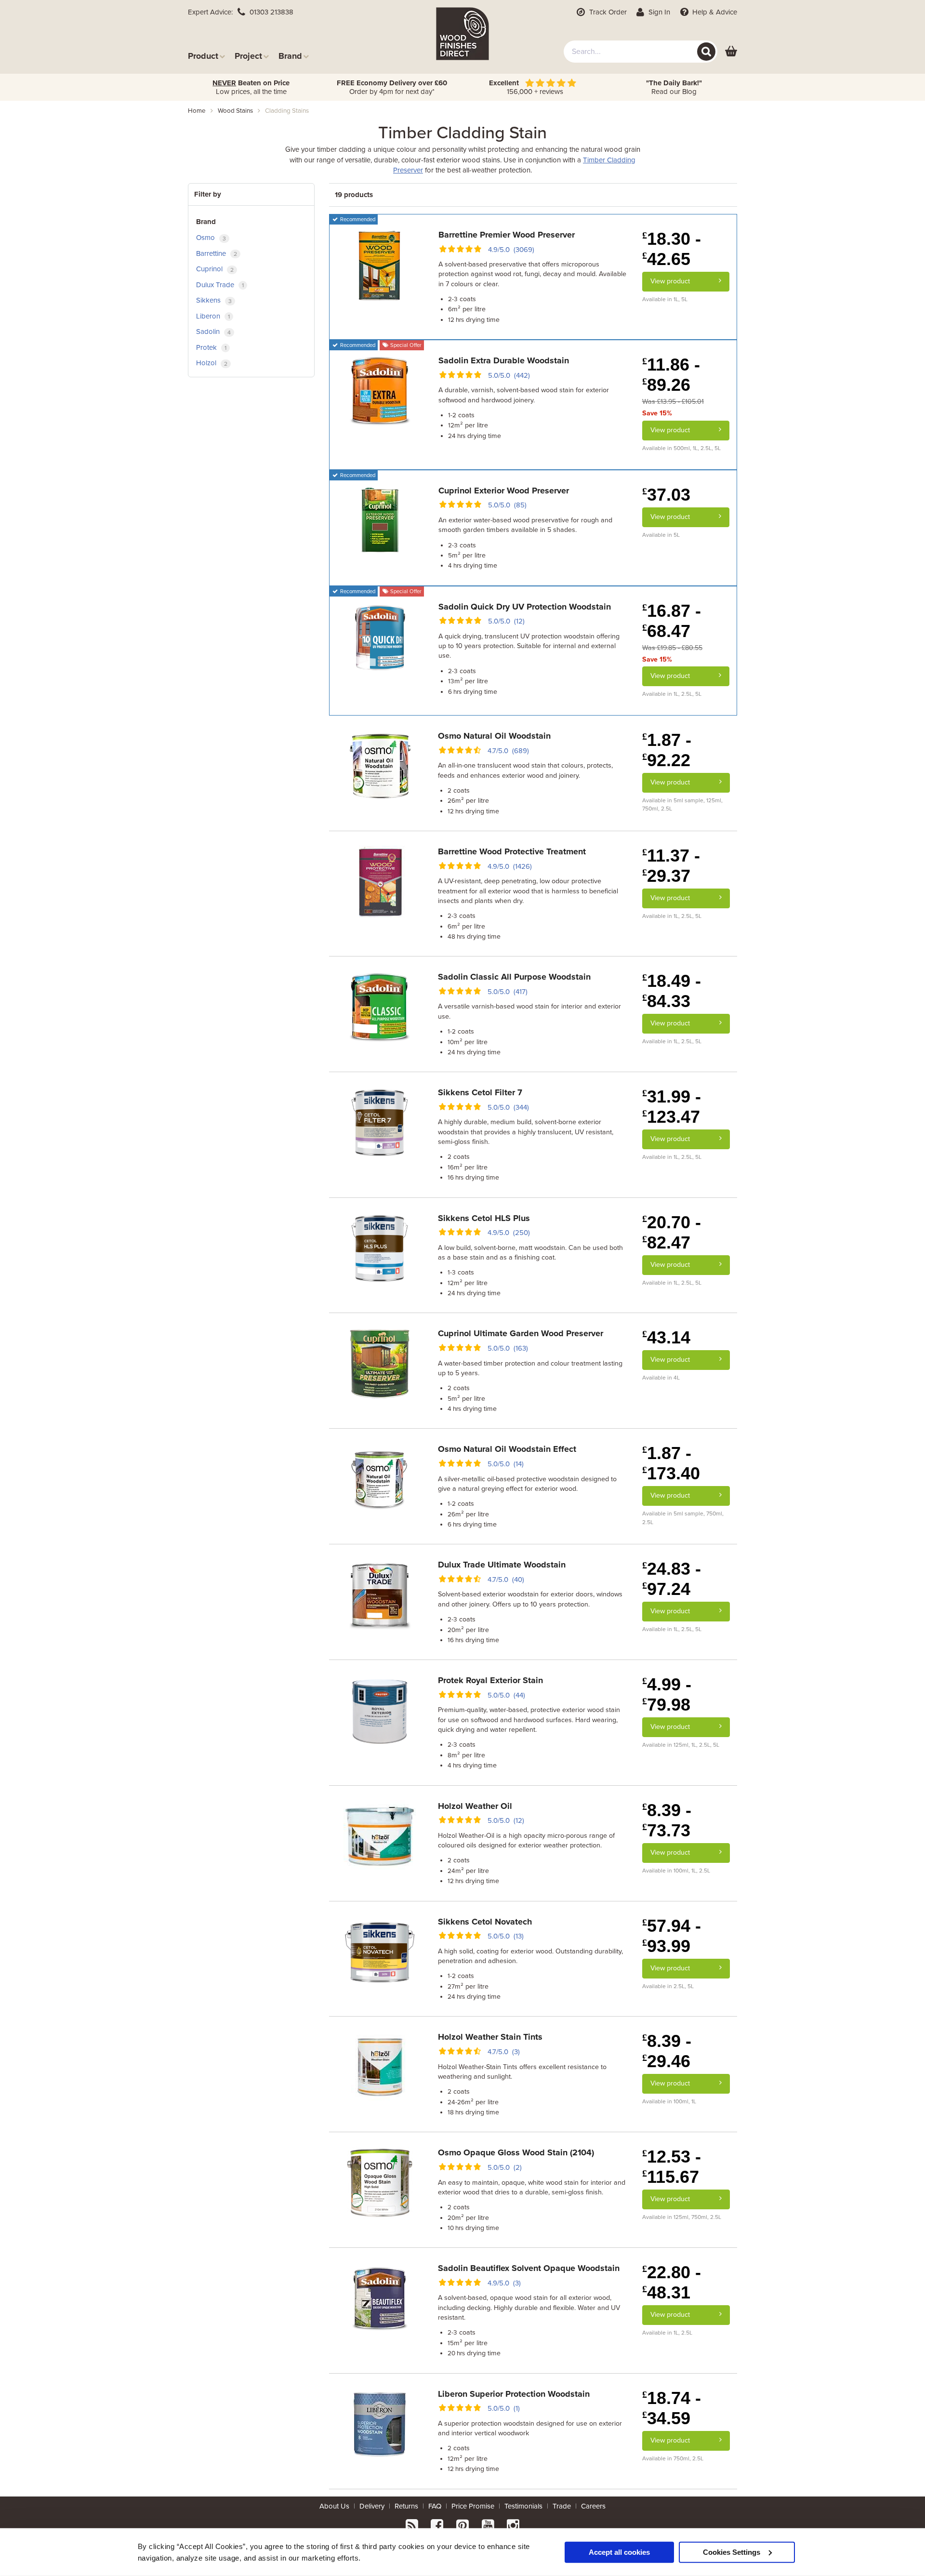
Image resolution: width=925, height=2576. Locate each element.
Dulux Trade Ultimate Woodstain (502, 1565)
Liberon (213, 316)
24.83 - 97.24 (672, 1579)
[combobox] (641, 52)
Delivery (372, 2506)
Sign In (658, 12)
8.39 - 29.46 (667, 2051)
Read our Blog (674, 87)
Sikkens (214, 300)
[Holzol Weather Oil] (380, 1835)
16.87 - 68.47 (672, 621)
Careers (593, 2506)
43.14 (666, 1337)
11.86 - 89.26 (671, 375)
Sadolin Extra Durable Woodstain (504, 360)
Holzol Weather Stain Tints (490, 2037)
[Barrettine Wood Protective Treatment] (380, 881)
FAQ (435, 2506)
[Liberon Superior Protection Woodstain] (380, 2423)
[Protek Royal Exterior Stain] (380, 1710)
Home (197, 111)
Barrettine (217, 253)
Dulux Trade (220, 285)
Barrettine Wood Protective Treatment (512, 851)
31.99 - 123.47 (672, 1107)
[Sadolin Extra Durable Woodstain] (380, 390)
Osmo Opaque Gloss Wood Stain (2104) (516, 2152)
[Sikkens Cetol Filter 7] (380, 1122)
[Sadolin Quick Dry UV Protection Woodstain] (380, 636)
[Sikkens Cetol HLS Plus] (380, 1248)
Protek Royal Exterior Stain (490, 1680)
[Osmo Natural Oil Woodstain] (380, 766)
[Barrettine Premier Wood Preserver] (380, 265)
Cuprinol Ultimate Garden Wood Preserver (521, 1333)
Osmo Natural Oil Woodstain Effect (507, 1449)
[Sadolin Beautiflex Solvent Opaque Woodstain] (380, 2298)
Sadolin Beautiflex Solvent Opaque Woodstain (529, 2268)
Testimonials (523, 2506)
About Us (334, 2506)
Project (248, 56)
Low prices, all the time (251, 87)
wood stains (235, 111)
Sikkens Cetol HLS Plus (484, 1218)
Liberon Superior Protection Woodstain (514, 2394)
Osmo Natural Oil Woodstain (494, 736)
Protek (211, 347)
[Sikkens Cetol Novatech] (380, 1951)
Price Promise (473, 2506)
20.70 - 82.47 (672, 1232)
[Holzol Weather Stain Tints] (380, 2067)
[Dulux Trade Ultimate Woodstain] (380, 1594)
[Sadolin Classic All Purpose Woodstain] (380, 1007)
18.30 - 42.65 (672, 249)
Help (714, 12)
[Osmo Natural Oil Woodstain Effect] (380, 1479)
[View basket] (731, 52)
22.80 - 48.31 (672, 2282)
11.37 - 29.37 (671, 866)
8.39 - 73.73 (667, 1820)
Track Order (607, 12)
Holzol (212, 363)
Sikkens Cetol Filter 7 (480, 1092)
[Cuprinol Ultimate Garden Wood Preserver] (380, 1363)
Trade (562, 2506)
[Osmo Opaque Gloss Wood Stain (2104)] (380, 2182)
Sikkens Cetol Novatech (485, 1922)
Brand (290, 56)
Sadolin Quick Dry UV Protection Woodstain (525, 607)
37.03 (666, 495)
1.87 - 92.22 (667, 750)
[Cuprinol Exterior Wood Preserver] (380, 520)
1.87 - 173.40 (671, 1463)
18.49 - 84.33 (672, 991)
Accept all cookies (619, 2552)
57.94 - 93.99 (672, 1936)
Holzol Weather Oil (475, 1806)
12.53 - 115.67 (672, 2167)
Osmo (211, 238)
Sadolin (213, 332)
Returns (406, 2506)
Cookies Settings (732, 2552)
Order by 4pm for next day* (392, 87)
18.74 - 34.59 (672, 2408)
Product (203, 56)
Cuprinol (215, 269)
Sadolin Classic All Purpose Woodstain (514, 977)
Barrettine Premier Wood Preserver (507, 235)
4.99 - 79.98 (667, 1694)
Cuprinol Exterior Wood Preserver (504, 491)
